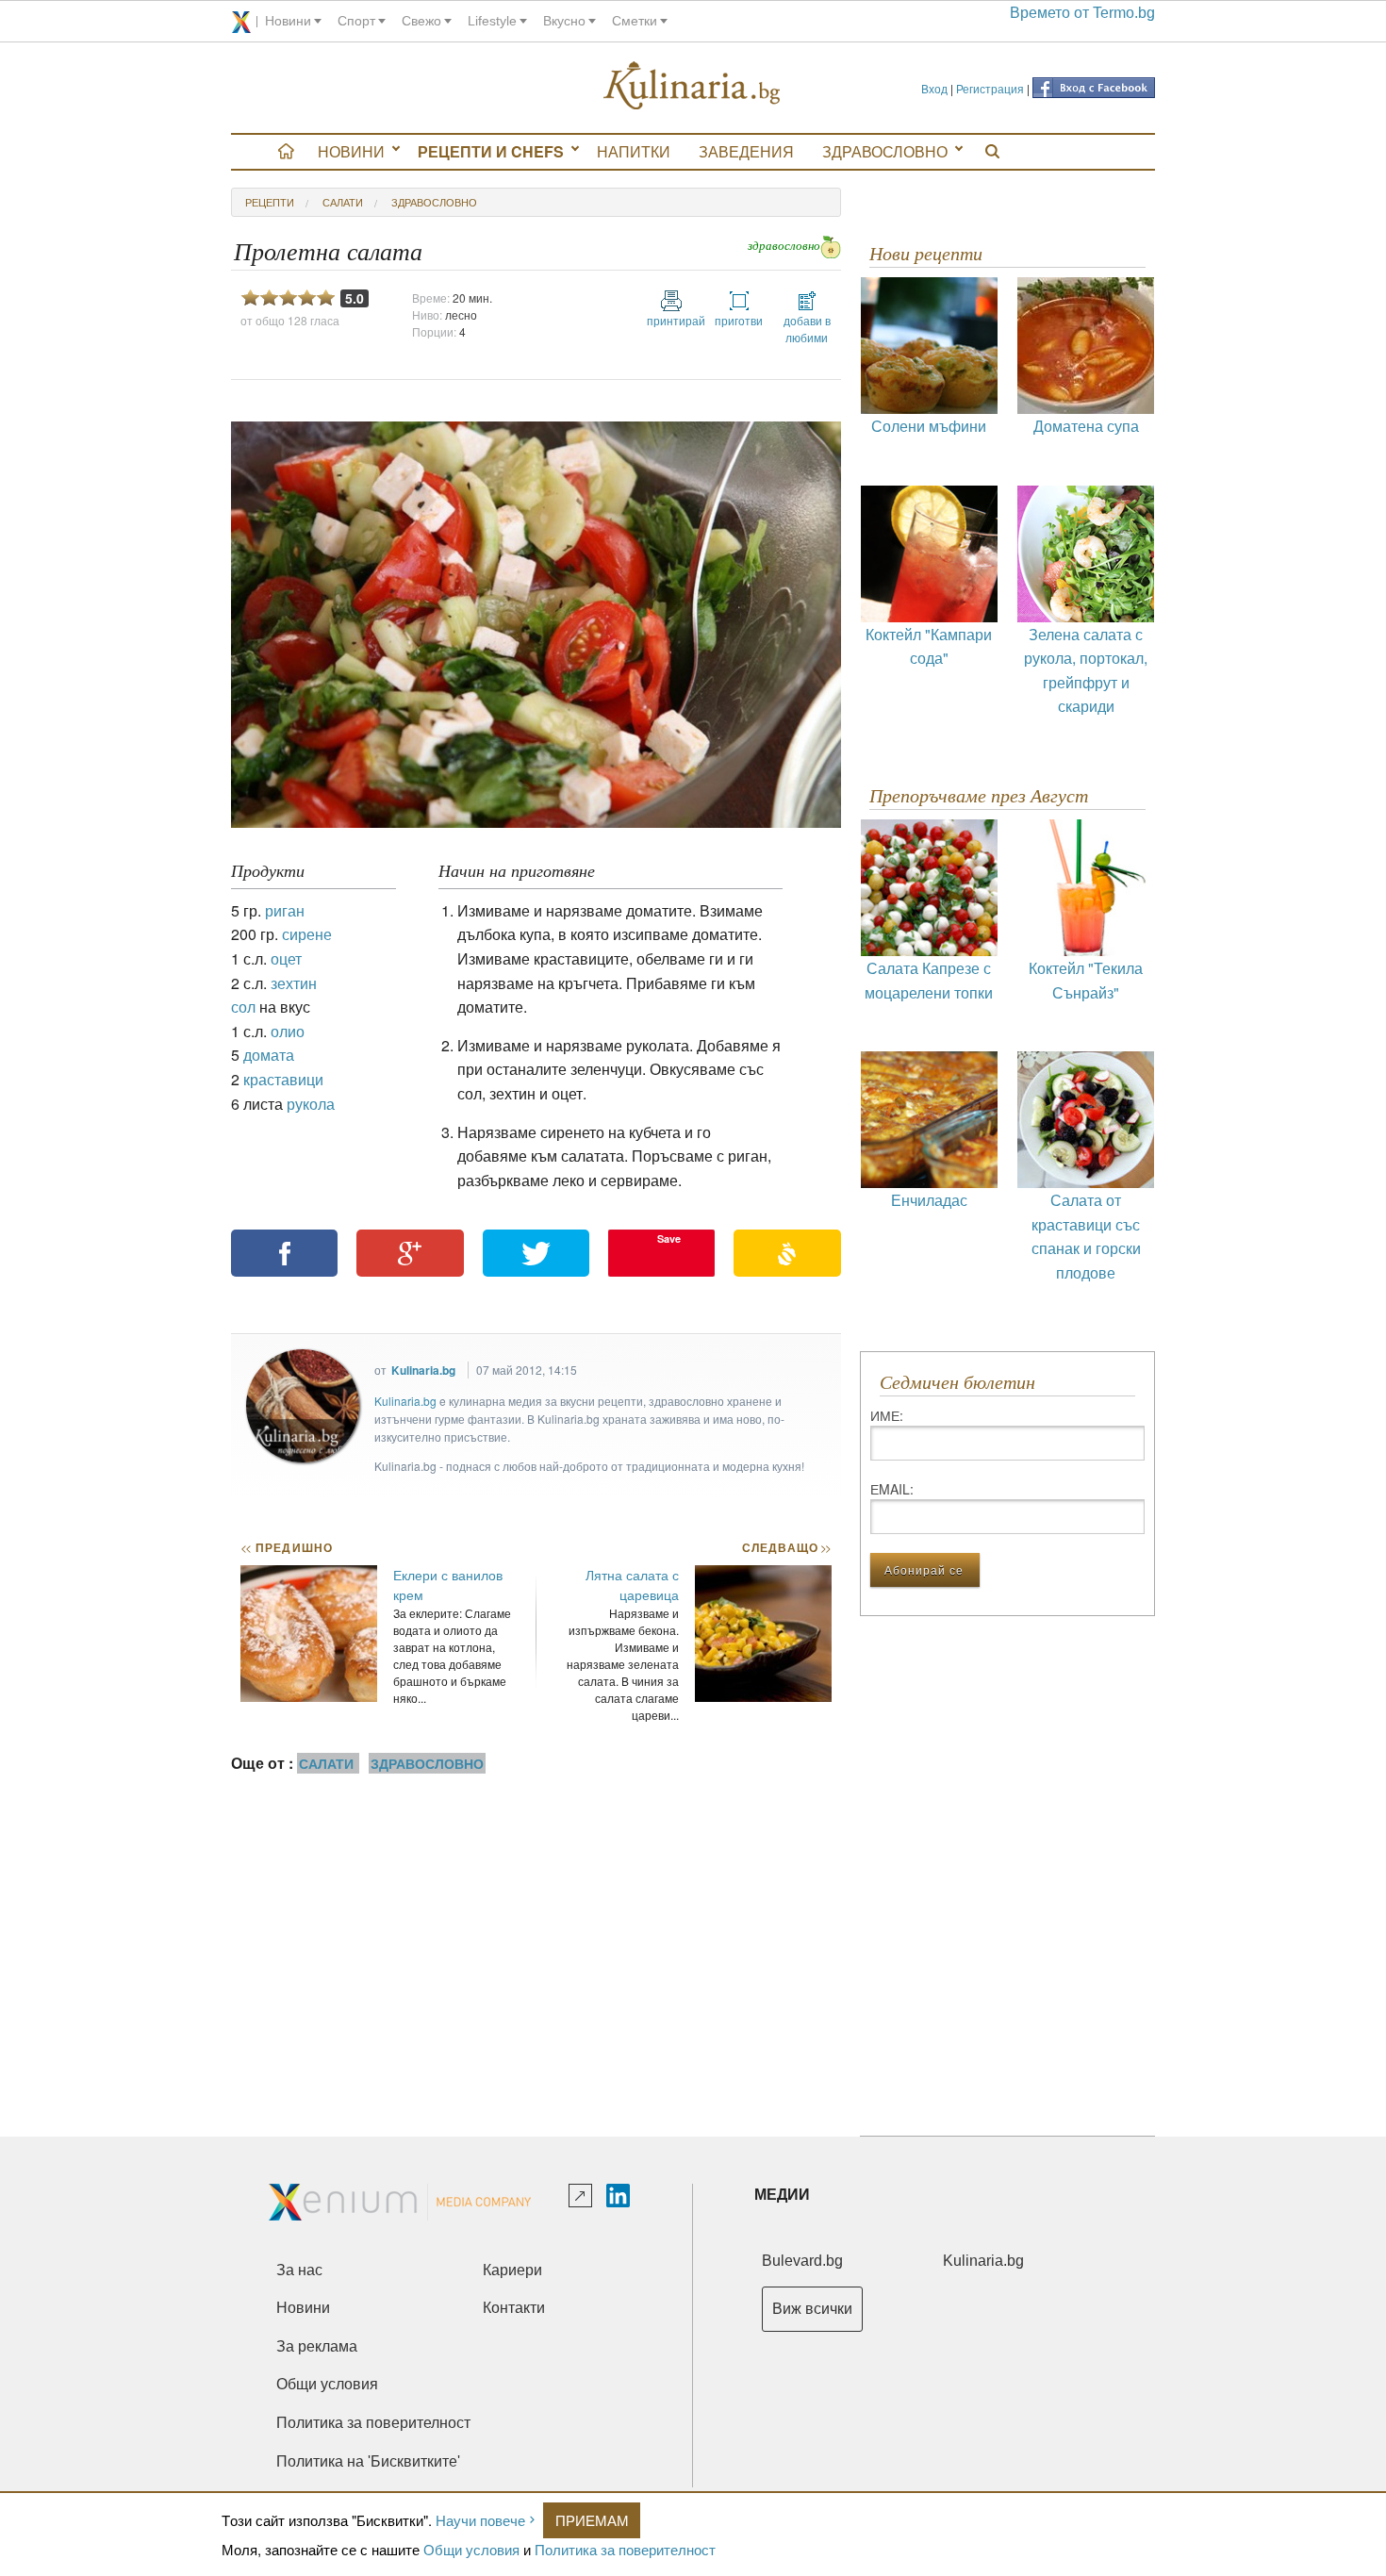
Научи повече (480, 2520)
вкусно (564, 21)
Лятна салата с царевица (632, 1585)
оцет (286, 958)
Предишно (287, 1547)
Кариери (512, 2270)
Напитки (634, 151)
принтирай (671, 320)
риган (285, 910)
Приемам (592, 2520)
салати (343, 202)
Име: (887, 1415)
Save (669, 1238)
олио (288, 1031)
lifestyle (492, 21)
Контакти (514, 2308)
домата (269, 1055)
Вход (934, 88)
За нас (299, 2270)
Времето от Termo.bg (1082, 13)
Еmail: (892, 1489)
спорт (356, 21)
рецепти (270, 202)
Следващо (786, 1547)
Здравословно (885, 151)
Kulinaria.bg (423, 1370)
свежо (421, 21)
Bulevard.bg (802, 2261)
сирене (307, 934)
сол (243, 1007)
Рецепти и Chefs (491, 151)
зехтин (294, 983)
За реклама (317, 2346)
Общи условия (471, 2549)
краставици (283, 1079)
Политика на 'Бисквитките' (368, 2461)
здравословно (434, 202)
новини (288, 21)
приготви (739, 320)
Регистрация (990, 88)
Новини (351, 151)
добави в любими (807, 329)
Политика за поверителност (625, 2549)
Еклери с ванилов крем (448, 1585)
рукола (311, 1104)
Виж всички (812, 2309)
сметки (635, 21)
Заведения (746, 151)
